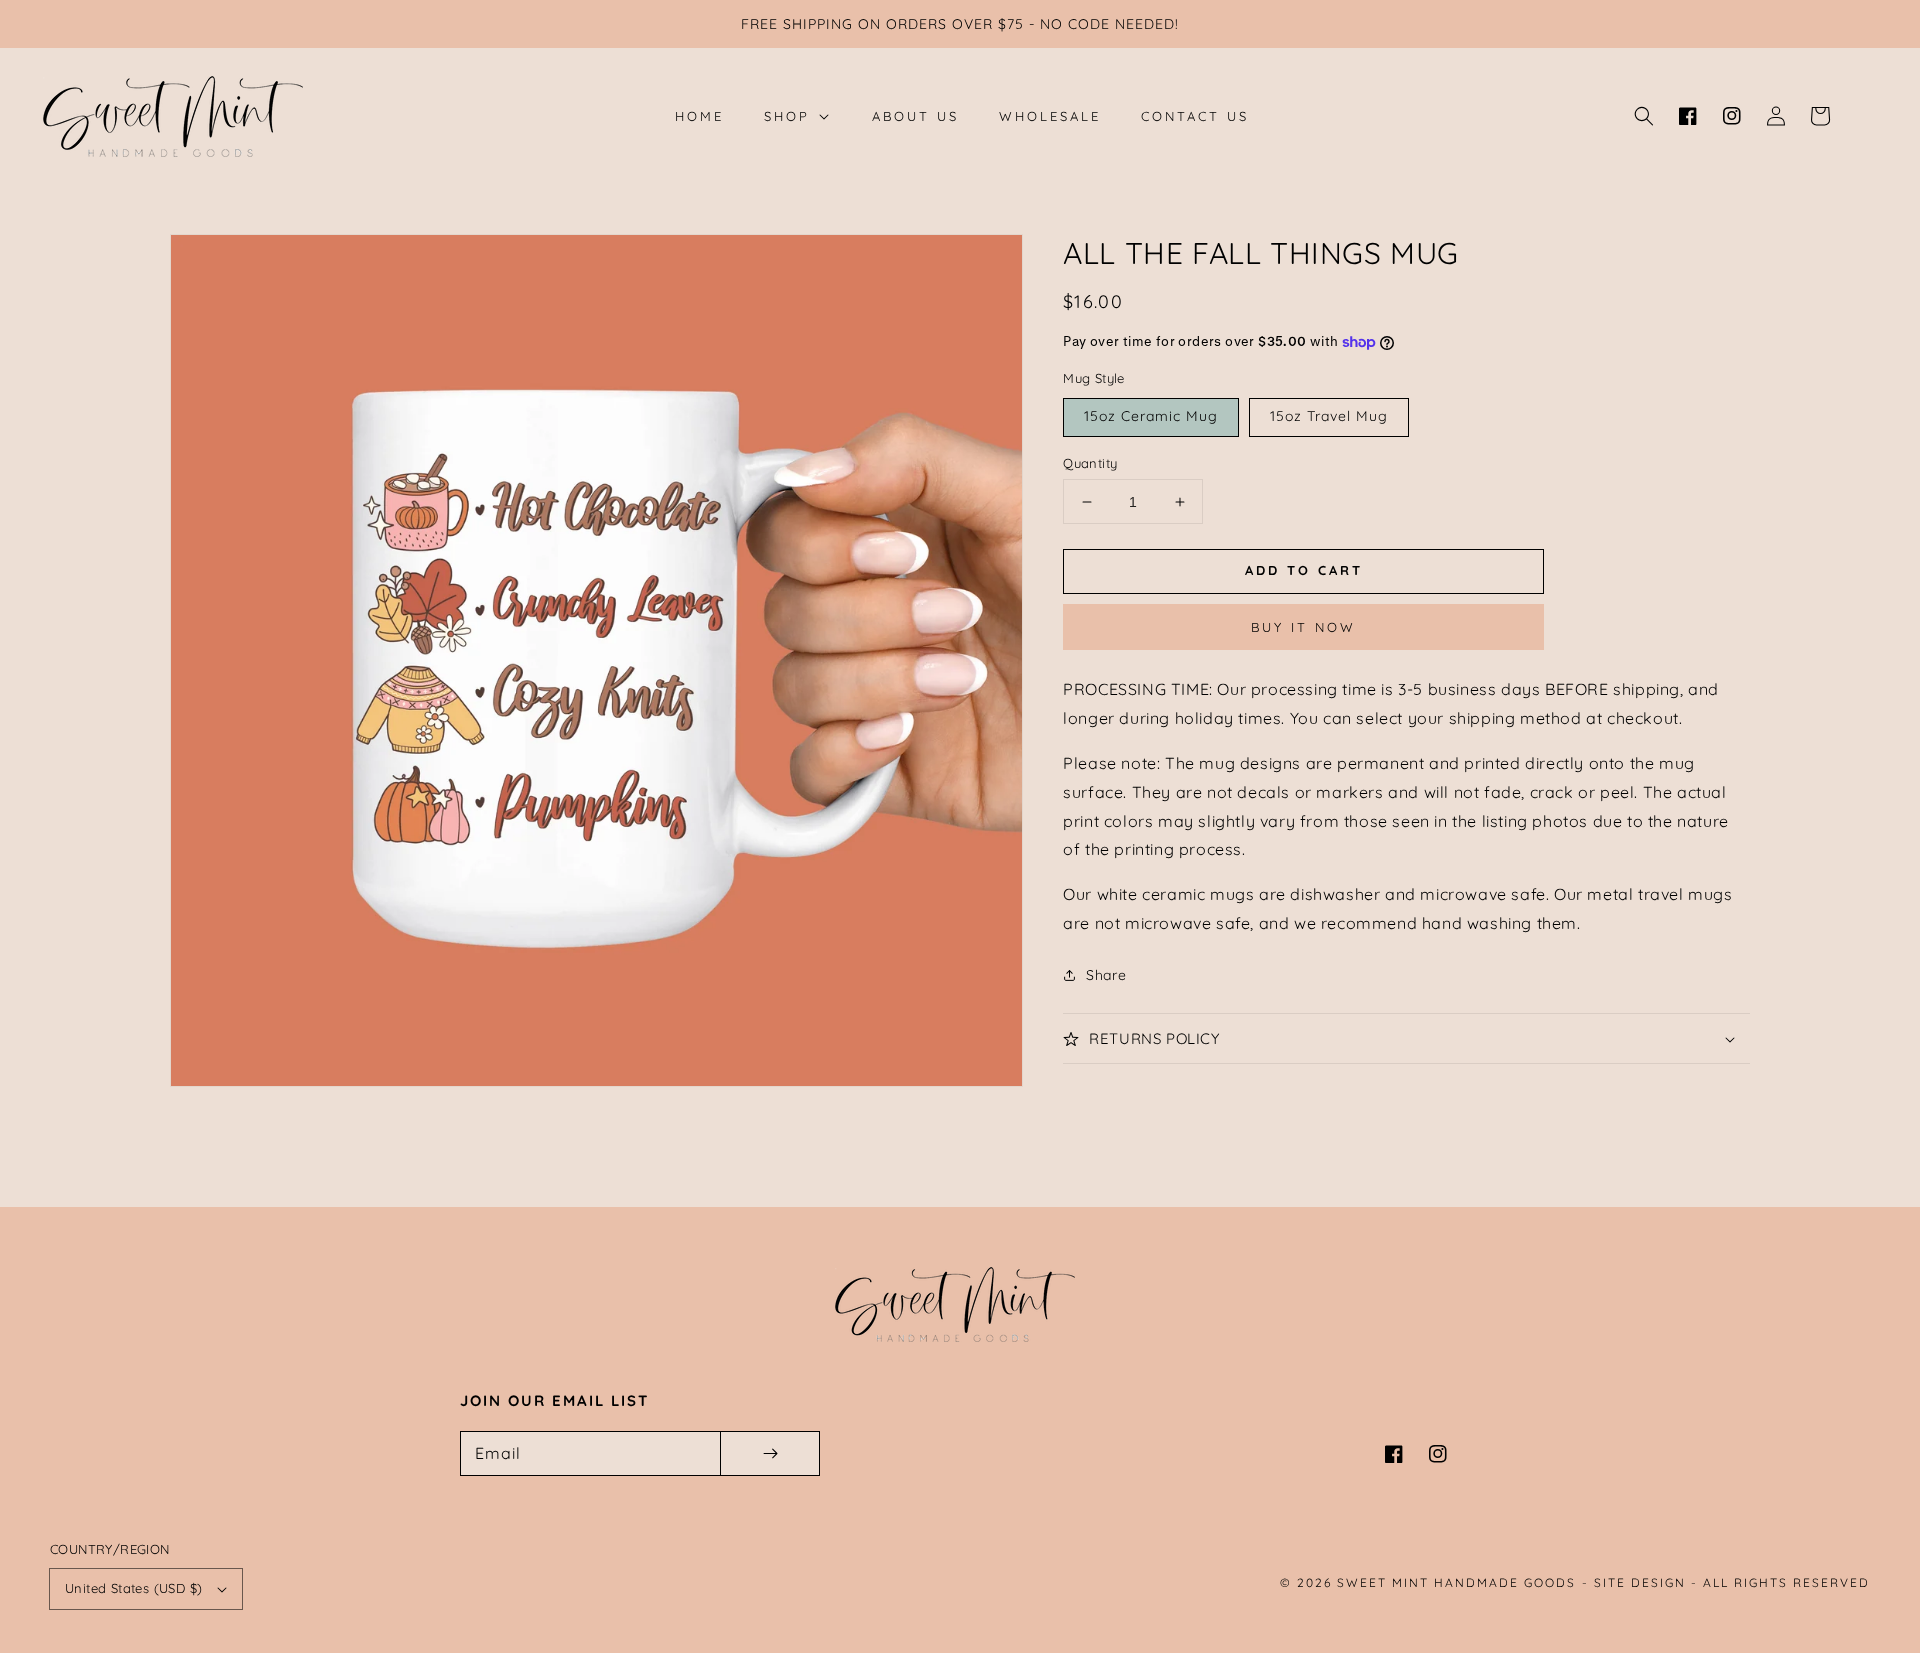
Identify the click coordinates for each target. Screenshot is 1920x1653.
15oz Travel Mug (1329, 416)
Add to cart (1304, 570)
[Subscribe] (770, 1453)
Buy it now (1303, 627)
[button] (1644, 116)
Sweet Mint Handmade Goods (1456, 1582)
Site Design (1640, 1582)
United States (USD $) (133, 1588)
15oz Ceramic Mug (1151, 416)
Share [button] (1106, 975)
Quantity (1090, 463)
